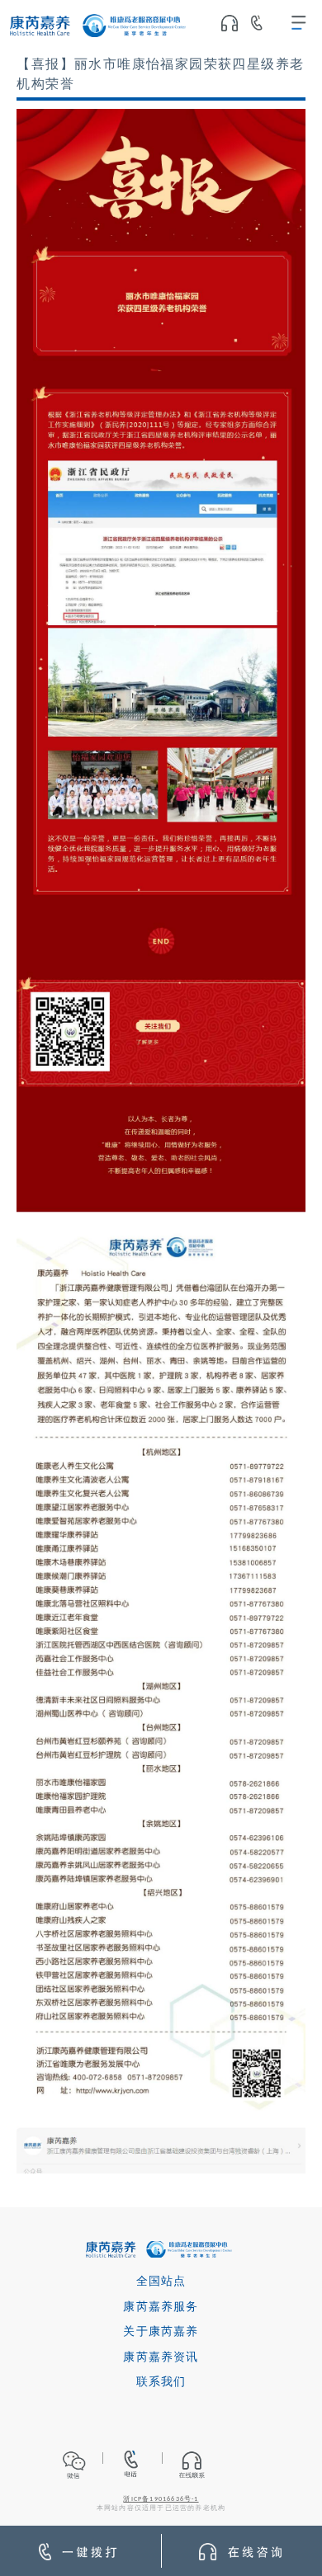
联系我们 (161, 2383)
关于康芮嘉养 (161, 2332)
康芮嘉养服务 (161, 2308)
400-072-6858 (263, 26)
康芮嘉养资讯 (161, 2358)
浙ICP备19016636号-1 (161, 2499)
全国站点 (161, 2282)
